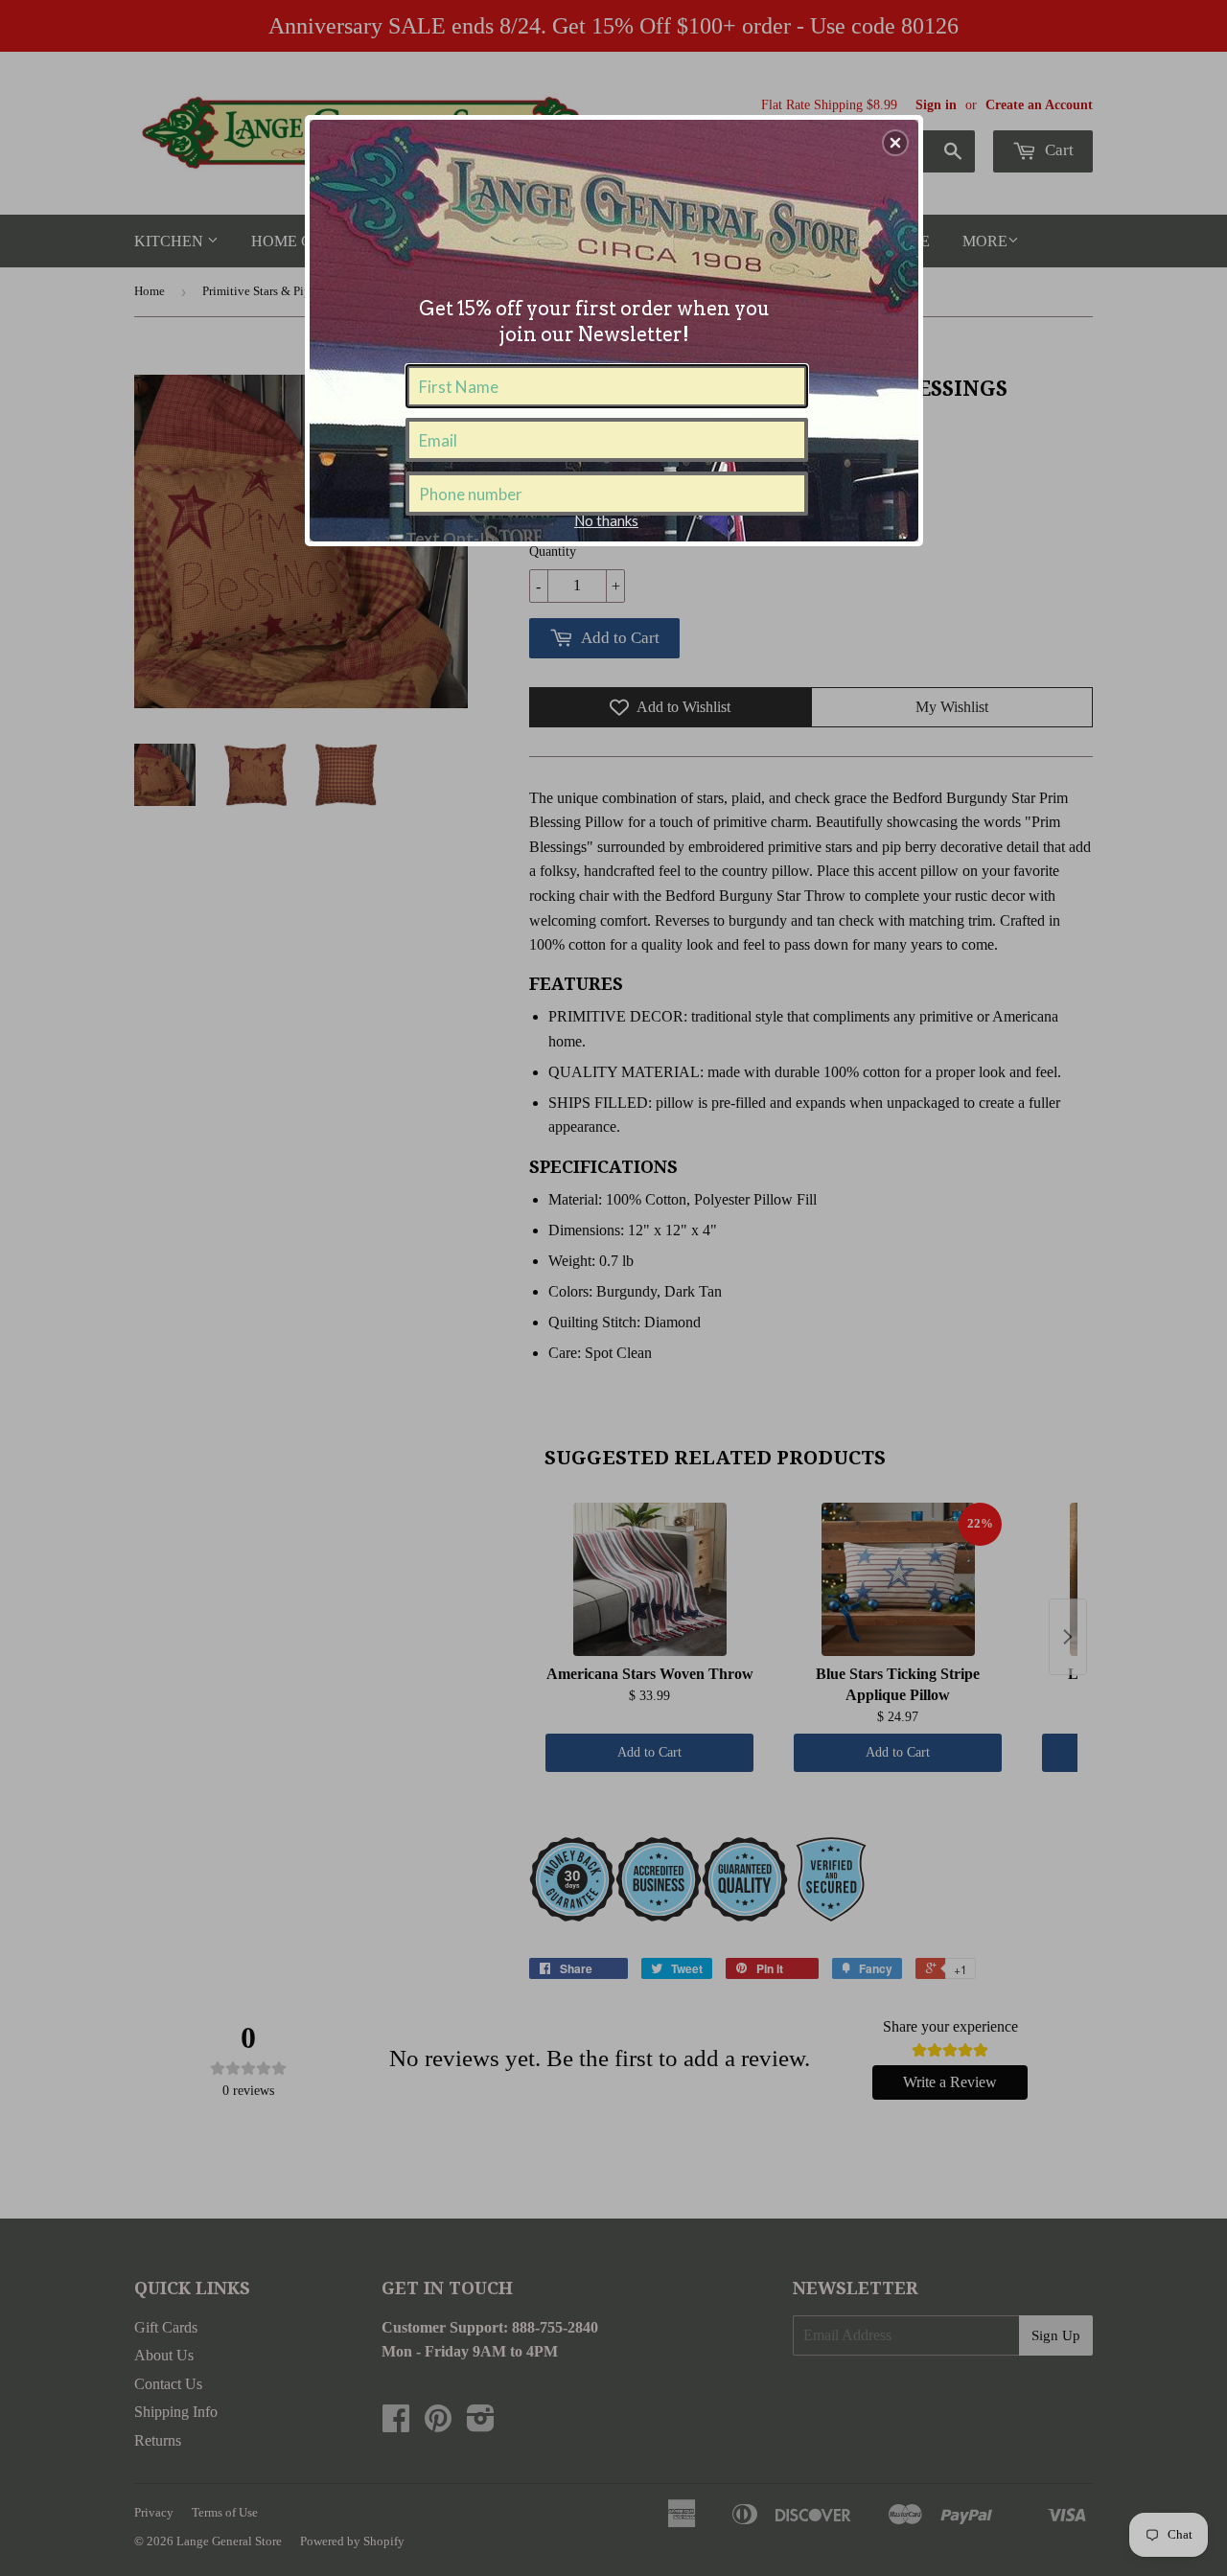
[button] (895, 143)
